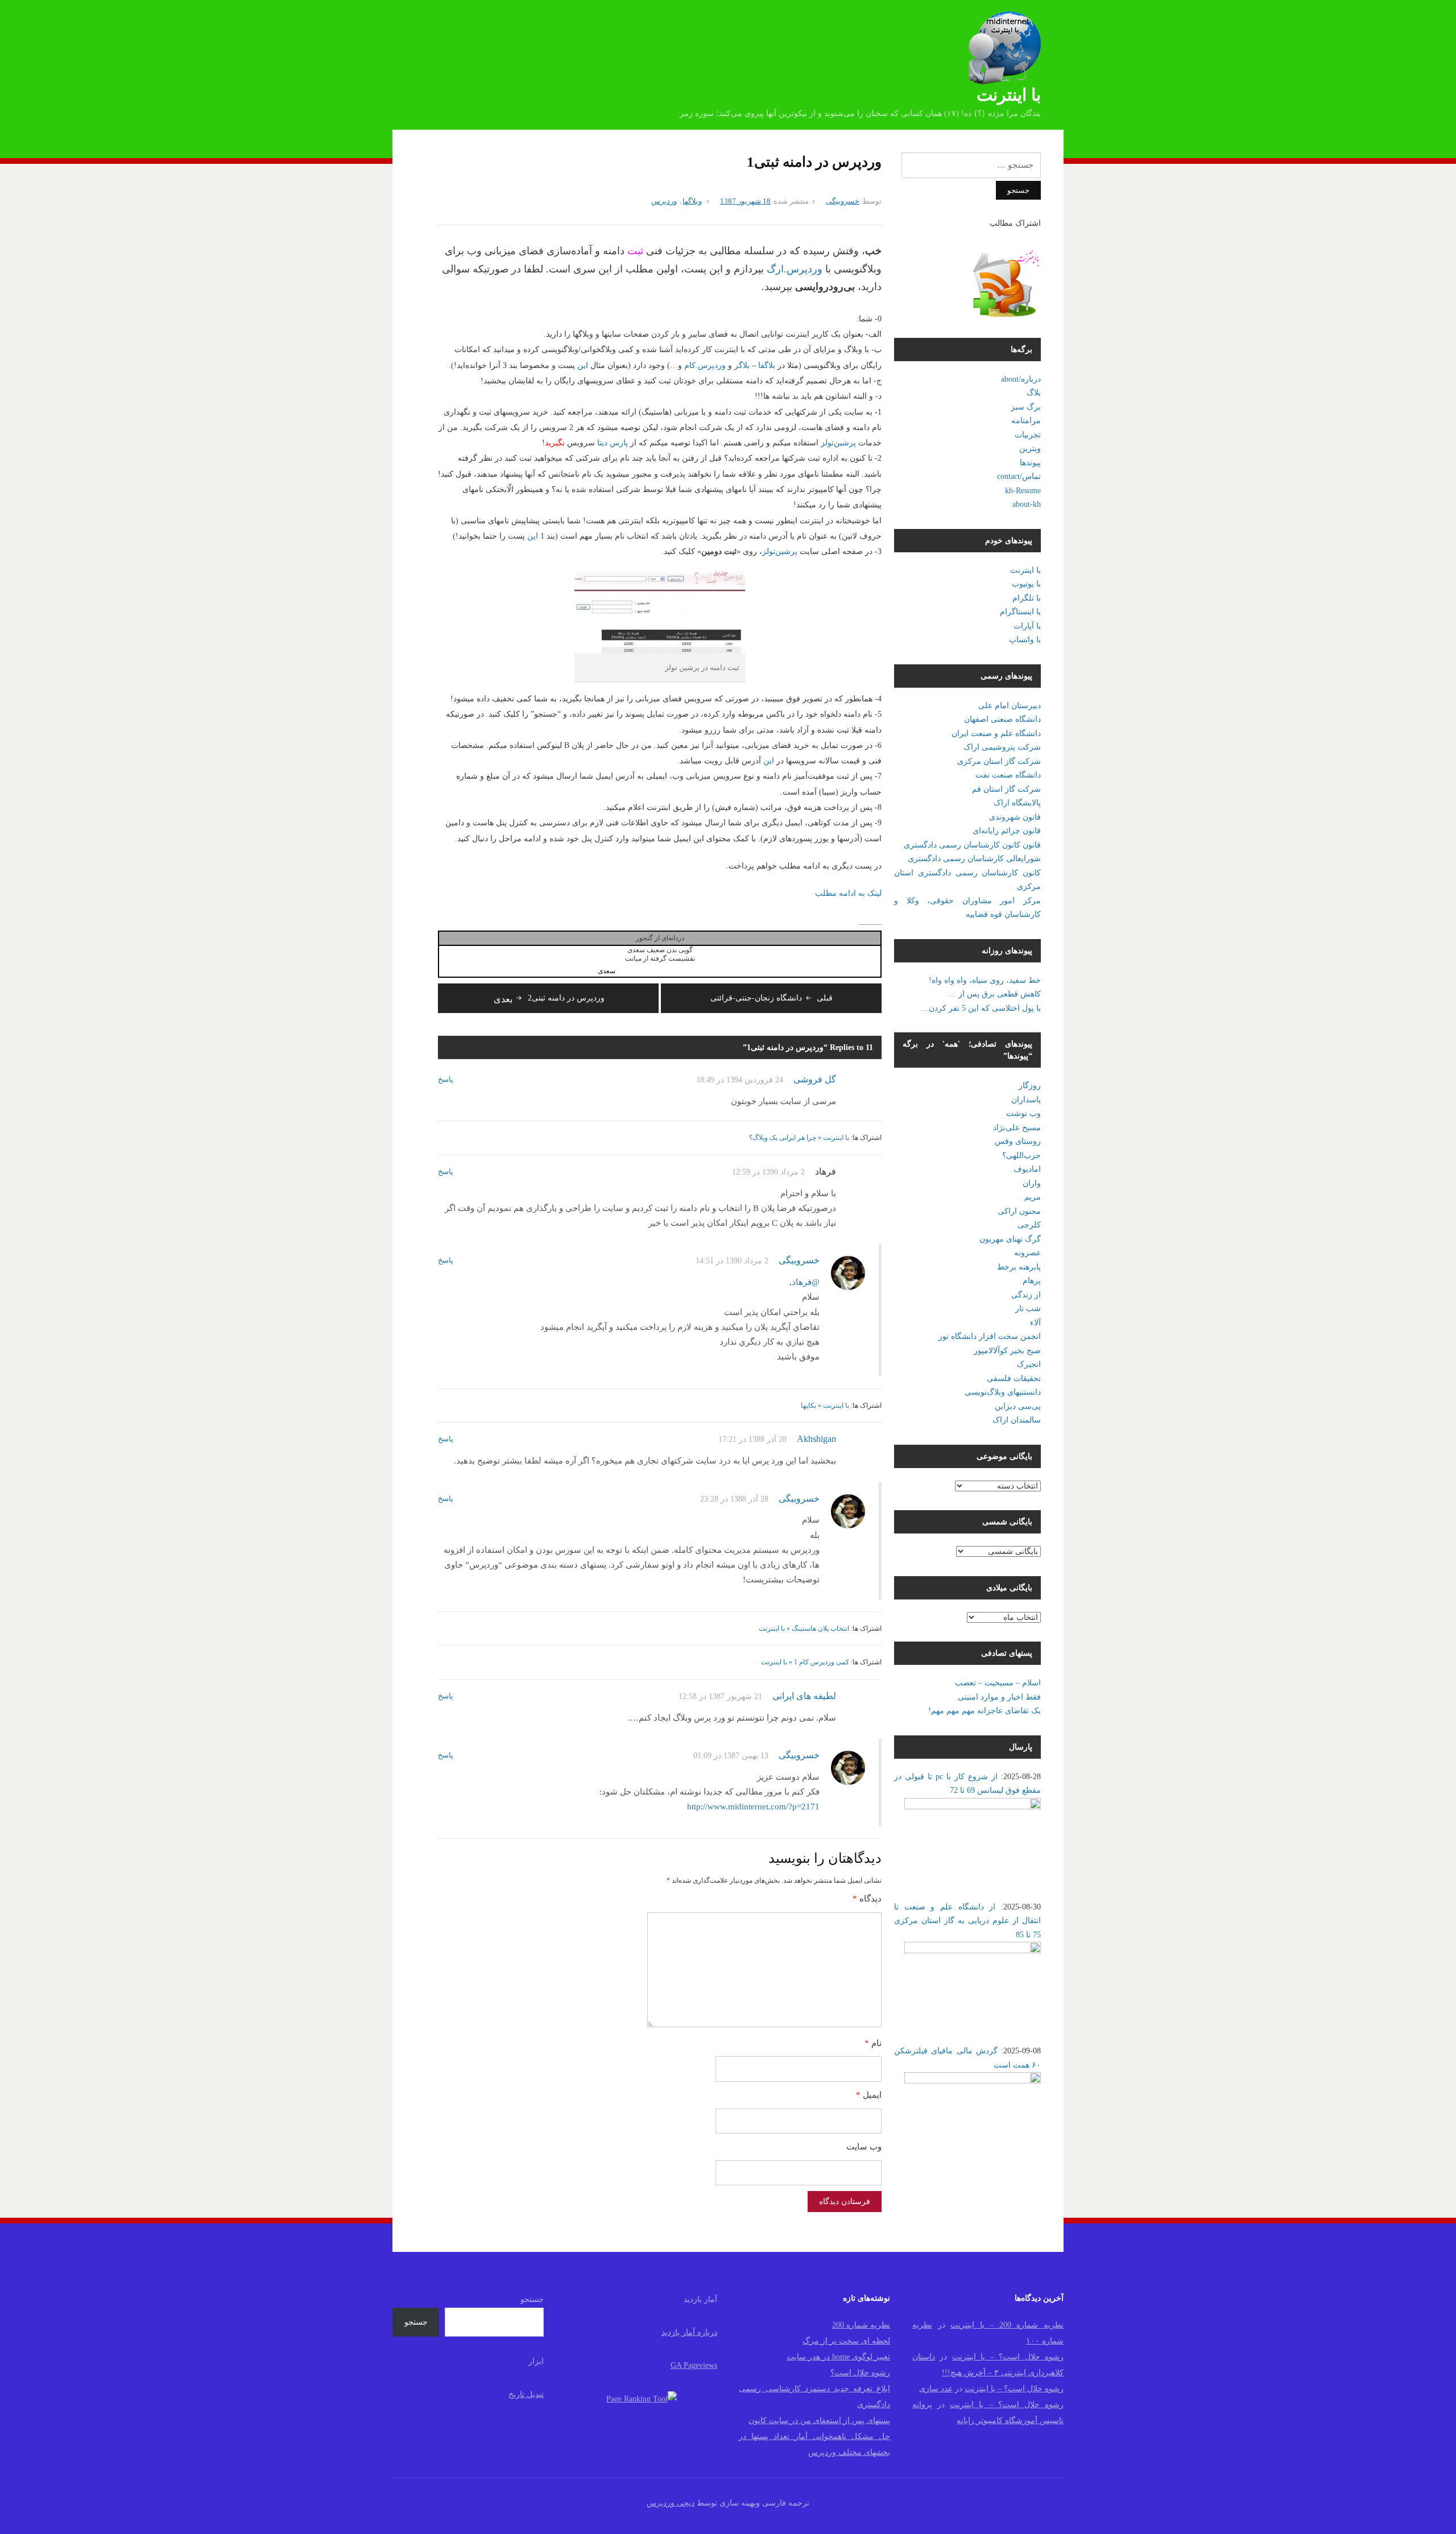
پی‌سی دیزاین (1018, 1406)
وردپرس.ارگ (795, 269)
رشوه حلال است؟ (860, 2373)
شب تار (1028, 1309)
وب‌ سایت (864, 2147)
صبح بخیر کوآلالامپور (1007, 1351)
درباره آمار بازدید (689, 2332)
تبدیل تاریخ (526, 2394)
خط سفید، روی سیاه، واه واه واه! (985, 980)
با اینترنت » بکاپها (825, 1406)
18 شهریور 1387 (745, 201)
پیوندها (1030, 463)
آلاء (1035, 1323)
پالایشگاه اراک (1017, 803)
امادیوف (1027, 1169)
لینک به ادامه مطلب (848, 893)
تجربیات (1028, 435)
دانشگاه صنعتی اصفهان (1002, 719)
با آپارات (1027, 626)
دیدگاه (867, 1899)
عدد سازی (936, 2389)
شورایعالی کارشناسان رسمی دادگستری (974, 859)
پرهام (1032, 1281)
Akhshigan (816, 1439)
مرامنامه (1026, 421)
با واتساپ (1025, 640)
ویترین (1030, 448)
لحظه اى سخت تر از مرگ (846, 2341)
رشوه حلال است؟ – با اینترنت (1008, 2357)
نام (873, 2043)
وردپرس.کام (705, 365)
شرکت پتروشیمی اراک (1002, 747)
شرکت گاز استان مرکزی (999, 761)
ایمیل (869, 2095)
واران (1032, 1183)
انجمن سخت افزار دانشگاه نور (990, 1336)
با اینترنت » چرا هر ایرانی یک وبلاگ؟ (799, 1138)
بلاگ (1034, 393)
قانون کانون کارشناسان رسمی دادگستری (972, 845)
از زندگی (1026, 1295)
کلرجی (1029, 1225)
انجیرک (1029, 1364)
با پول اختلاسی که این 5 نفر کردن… (981, 1008)
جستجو (532, 2299)
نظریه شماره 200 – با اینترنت (1007, 2325)
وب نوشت (1023, 1113)
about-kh (1027, 504)
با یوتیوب (1026, 584)
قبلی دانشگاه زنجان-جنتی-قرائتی (772, 998)
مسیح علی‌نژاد (1017, 1128)
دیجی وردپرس (671, 2503)
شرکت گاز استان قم (1006, 789)
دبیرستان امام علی (1010, 706)
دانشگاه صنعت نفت (1008, 775)
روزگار (1030, 1086)
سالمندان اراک (1017, 1420)
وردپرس (664, 201)
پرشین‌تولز (837, 443)
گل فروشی (815, 1079)
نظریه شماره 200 (861, 2325)
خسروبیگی (843, 201)
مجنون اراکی (1019, 1211)
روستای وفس (1018, 1141)
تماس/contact (1019, 476)
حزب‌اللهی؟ (1021, 1156)
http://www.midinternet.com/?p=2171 (753, 1807)
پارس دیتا (613, 443)
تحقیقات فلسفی (1014, 1378)
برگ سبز (1026, 407)
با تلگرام (1027, 598)
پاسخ (446, 1079)
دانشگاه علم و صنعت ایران (996, 733)
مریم (1033, 1197)
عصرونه (1027, 1253)
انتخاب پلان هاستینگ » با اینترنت (804, 1628)
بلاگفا (766, 365)
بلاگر (741, 365)
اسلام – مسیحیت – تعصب (998, 1683)
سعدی (607, 971)
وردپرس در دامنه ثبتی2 (549, 998)
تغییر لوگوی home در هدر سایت (838, 2357)
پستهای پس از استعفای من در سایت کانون (819, 2421)
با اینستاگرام (1020, 612)
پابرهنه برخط (1019, 1267)
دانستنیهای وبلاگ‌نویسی (1003, 1392)
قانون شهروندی (1015, 817)
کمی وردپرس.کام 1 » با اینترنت (805, 1662)
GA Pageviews (694, 2365)
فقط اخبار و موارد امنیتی (999, 1697)
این (582, 365)
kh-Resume (1023, 491)
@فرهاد (806, 1282)
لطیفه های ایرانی (804, 1696)
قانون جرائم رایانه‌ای (1007, 831)
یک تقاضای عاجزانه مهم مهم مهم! (985, 1711)
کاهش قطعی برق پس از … (994, 994)
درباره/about (1021, 379)
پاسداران (1026, 1100)
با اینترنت (1009, 95)
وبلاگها (692, 201)
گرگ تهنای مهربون (1010, 1239)
